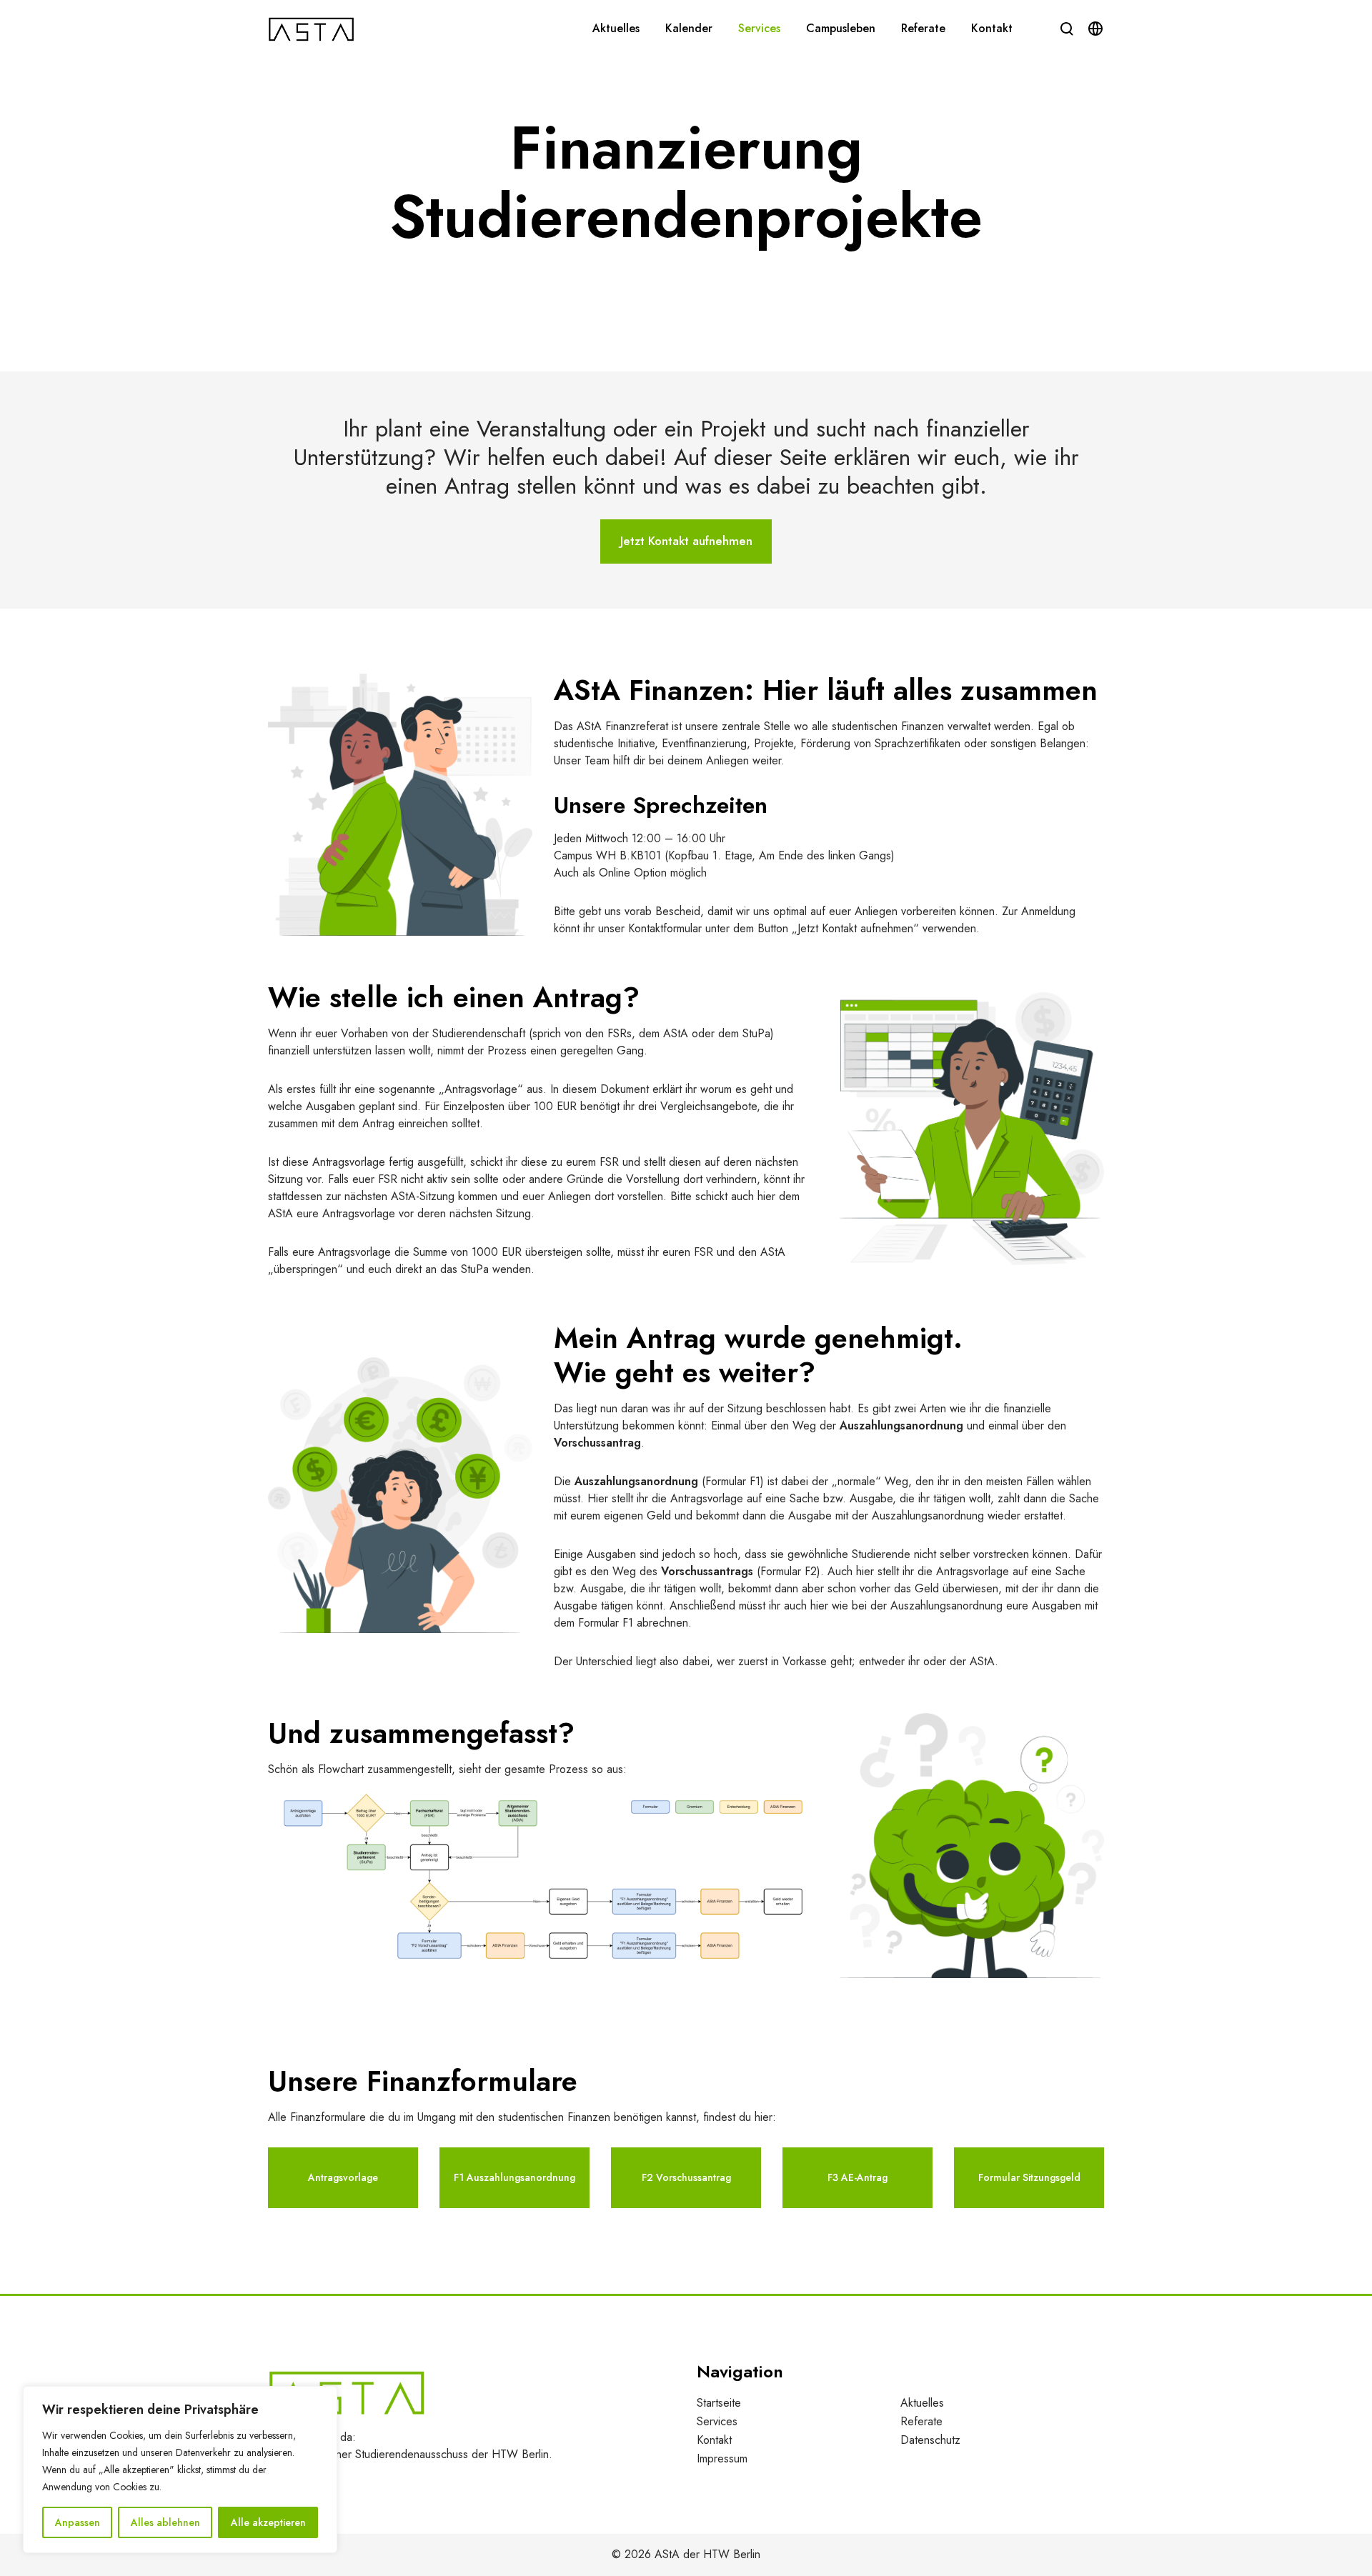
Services (717, 2421)
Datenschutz (930, 2440)
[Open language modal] (1095, 29)
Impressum (722, 2458)
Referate (921, 2421)
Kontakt (714, 2440)
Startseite (719, 2403)
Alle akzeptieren (268, 2522)
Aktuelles (922, 2403)
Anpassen (78, 2522)
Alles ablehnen (165, 2522)
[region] (180, 2470)
